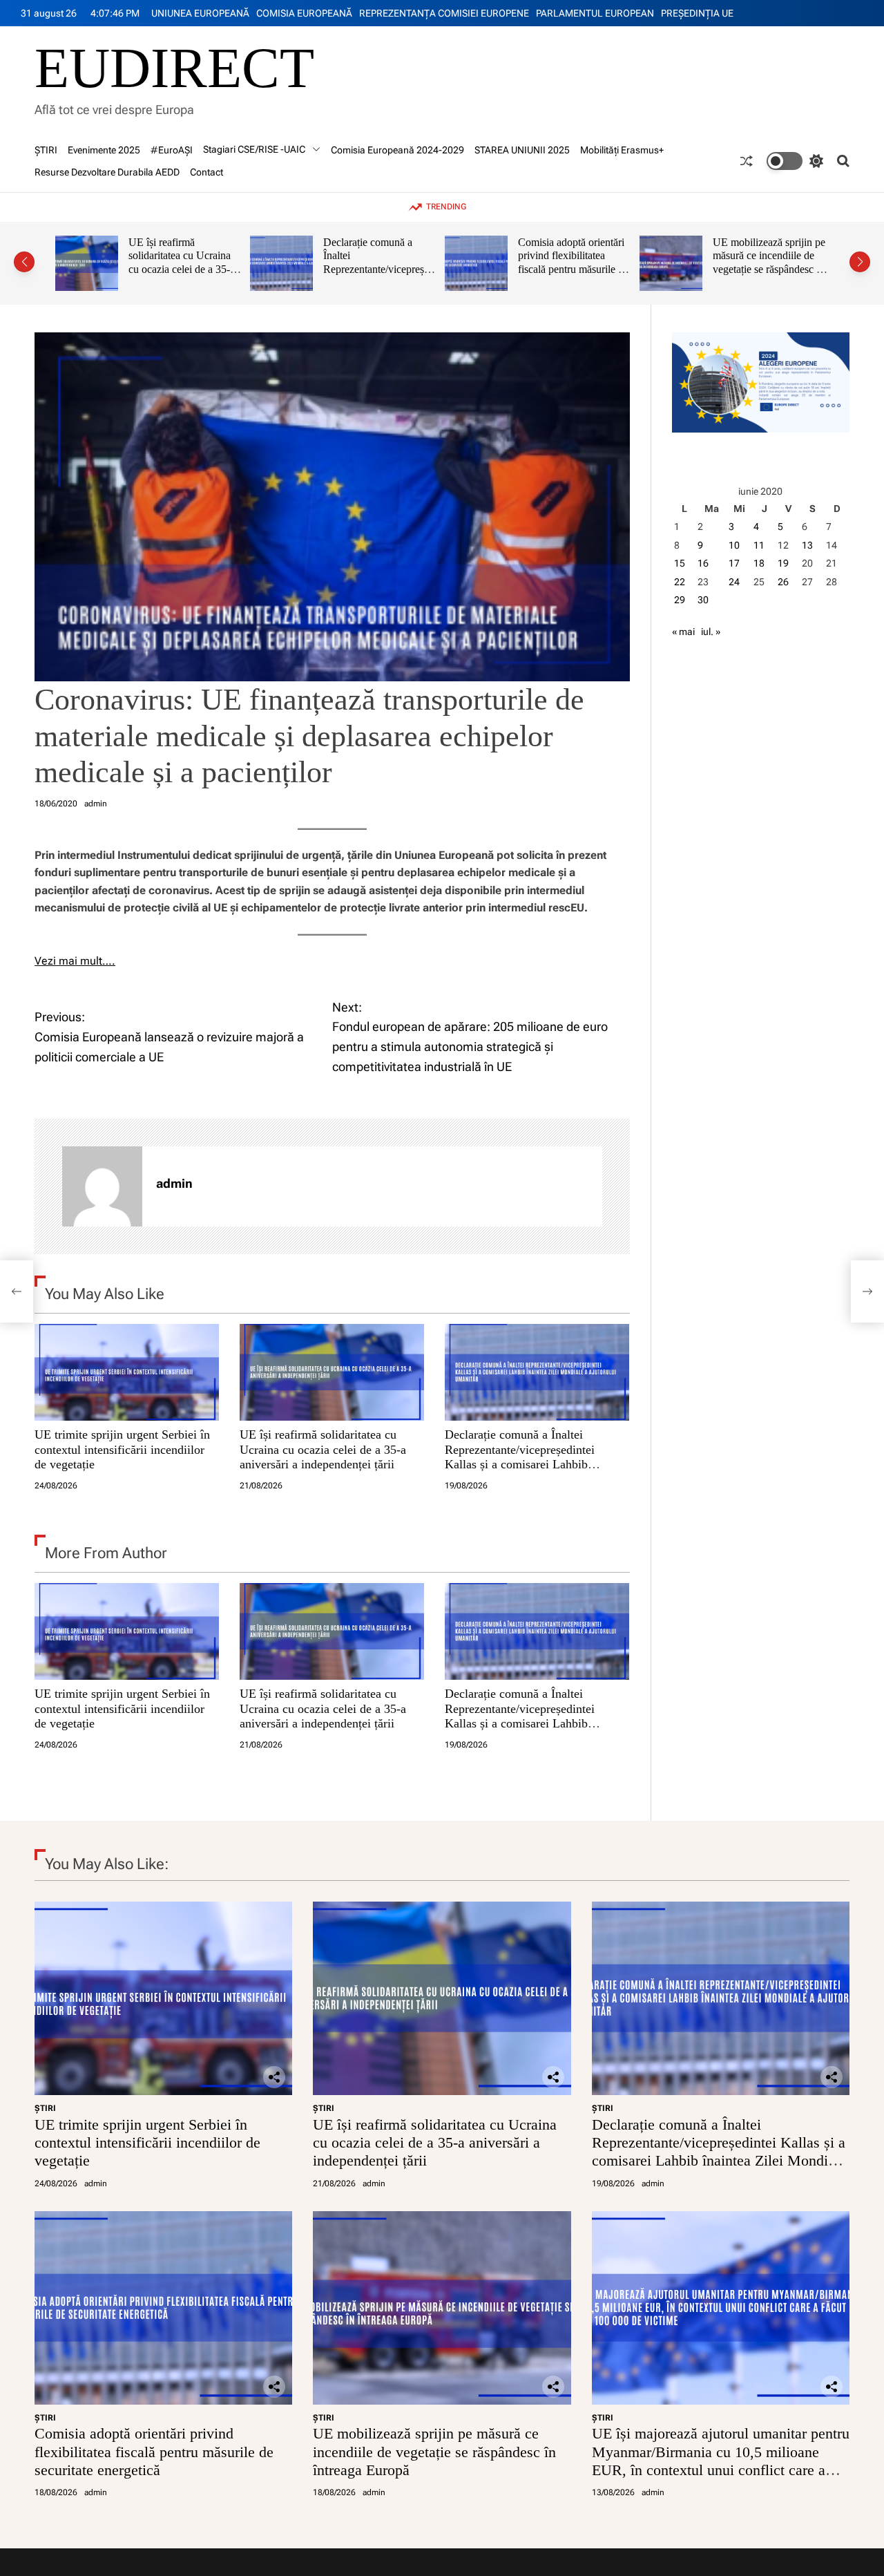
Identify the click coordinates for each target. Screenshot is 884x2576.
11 (759, 545)
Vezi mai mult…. (75, 961)
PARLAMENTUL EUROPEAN (595, 13)
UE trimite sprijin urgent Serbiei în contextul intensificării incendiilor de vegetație (122, 1449)
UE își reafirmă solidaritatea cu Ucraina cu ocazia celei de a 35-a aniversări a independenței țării (323, 1449)
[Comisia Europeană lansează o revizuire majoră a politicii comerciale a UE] (17, 1291)
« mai (683, 632)
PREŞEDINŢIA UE (697, 13)
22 (680, 582)
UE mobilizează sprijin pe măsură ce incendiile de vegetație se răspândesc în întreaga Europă (574, 263)
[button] (24, 262)
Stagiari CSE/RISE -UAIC (254, 149)
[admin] (102, 1186)
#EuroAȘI (172, 150)
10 (734, 545)
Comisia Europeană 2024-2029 (397, 150)
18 (759, 563)
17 (734, 563)
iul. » (711, 632)
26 (783, 582)
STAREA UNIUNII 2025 (522, 150)
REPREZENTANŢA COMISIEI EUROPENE (444, 13)
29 (680, 600)
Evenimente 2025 (104, 150)
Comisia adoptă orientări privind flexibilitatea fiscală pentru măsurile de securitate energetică (378, 263)
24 (734, 582)
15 (680, 563)
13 (807, 545)
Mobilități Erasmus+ (622, 150)
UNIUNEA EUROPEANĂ (200, 13)
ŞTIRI (46, 150)
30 (703, 600)
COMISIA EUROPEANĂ (304, 13)
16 (703, 563)
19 (783, 563)
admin (96, 804)
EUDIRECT (174, 68)
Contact (206, 172)
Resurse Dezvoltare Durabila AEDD (107, 172)
